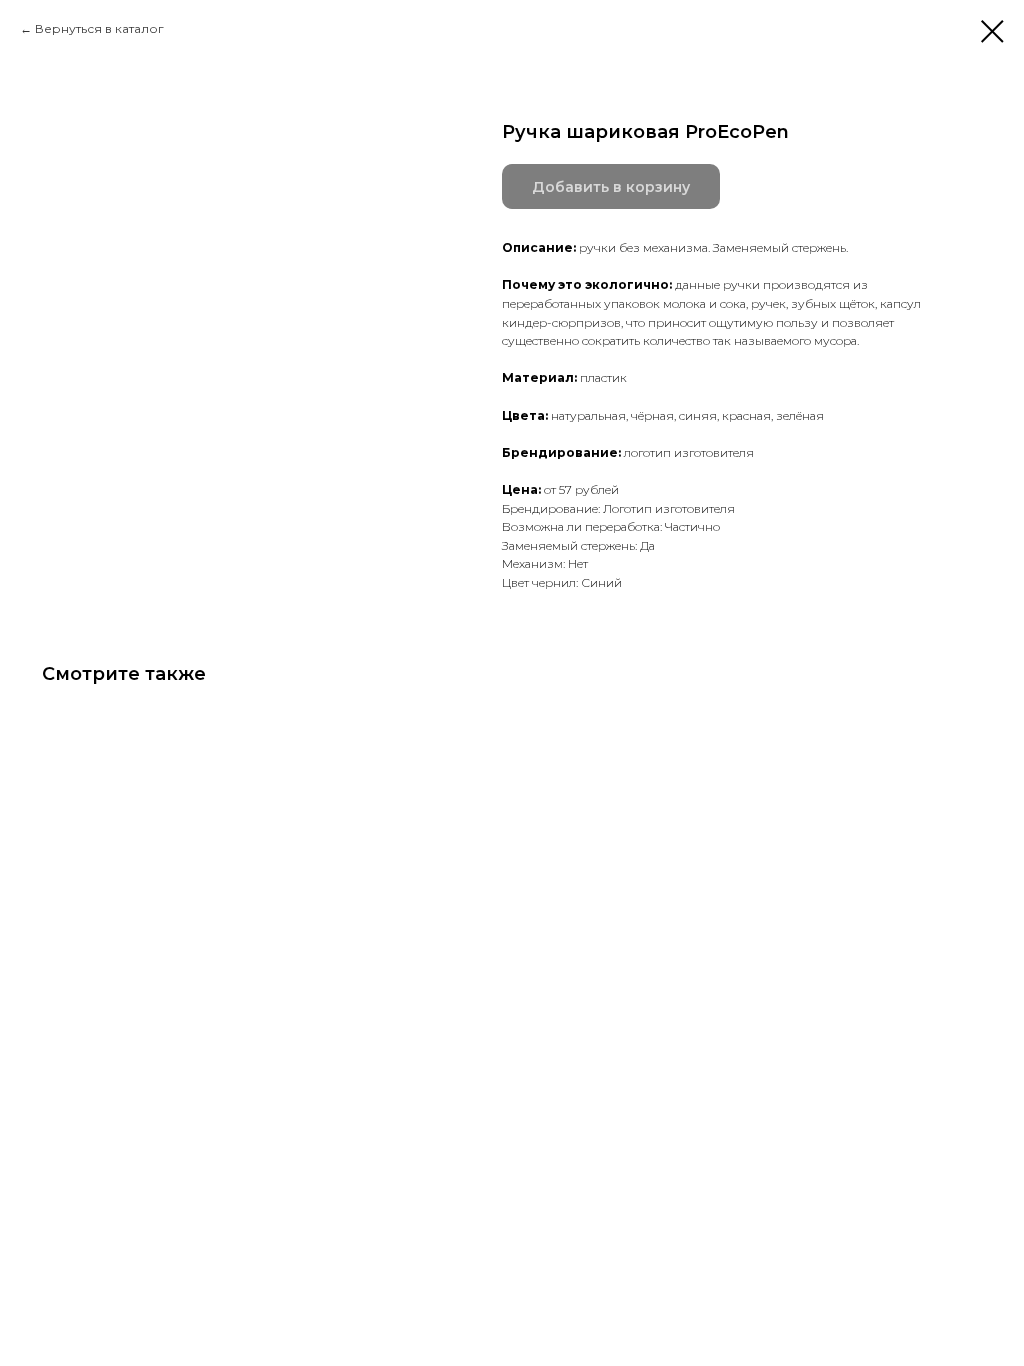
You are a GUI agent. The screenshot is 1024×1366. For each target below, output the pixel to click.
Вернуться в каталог (99, 28)
